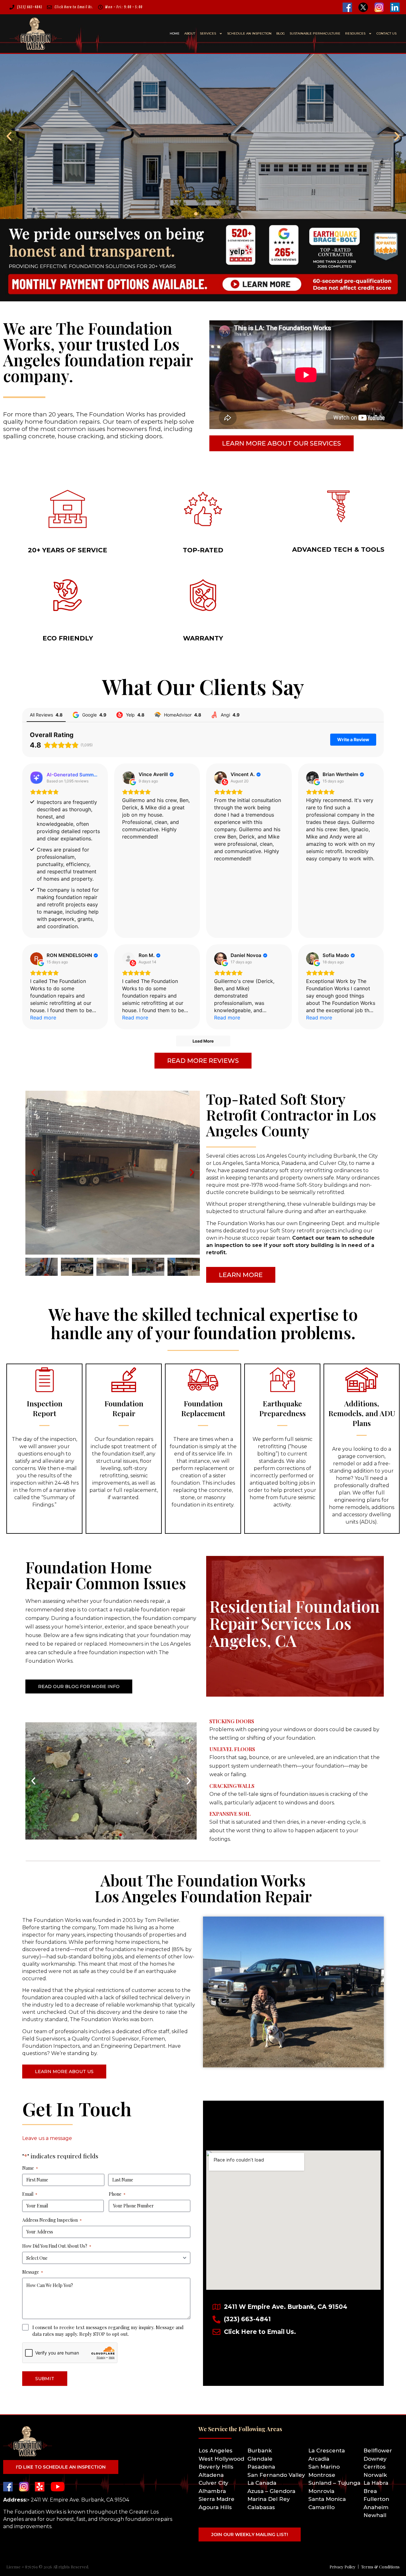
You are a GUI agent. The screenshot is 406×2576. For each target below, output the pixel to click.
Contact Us (386, 33)
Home (175, 33)
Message (33, 2272)
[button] (9, 136)
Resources (355, 33)
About (190, 33)
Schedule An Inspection (249, 33)
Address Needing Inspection (52, 2220)
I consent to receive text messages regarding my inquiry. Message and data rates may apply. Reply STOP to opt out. (108, 2331)
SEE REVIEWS (203, 545)
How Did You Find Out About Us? (57, 2246)
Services (208, 33)
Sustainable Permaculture (315, 33)
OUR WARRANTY (203, 637)
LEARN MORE (68, 545)
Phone (117, 2194)
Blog (281, 33)
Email (30, 2194)
